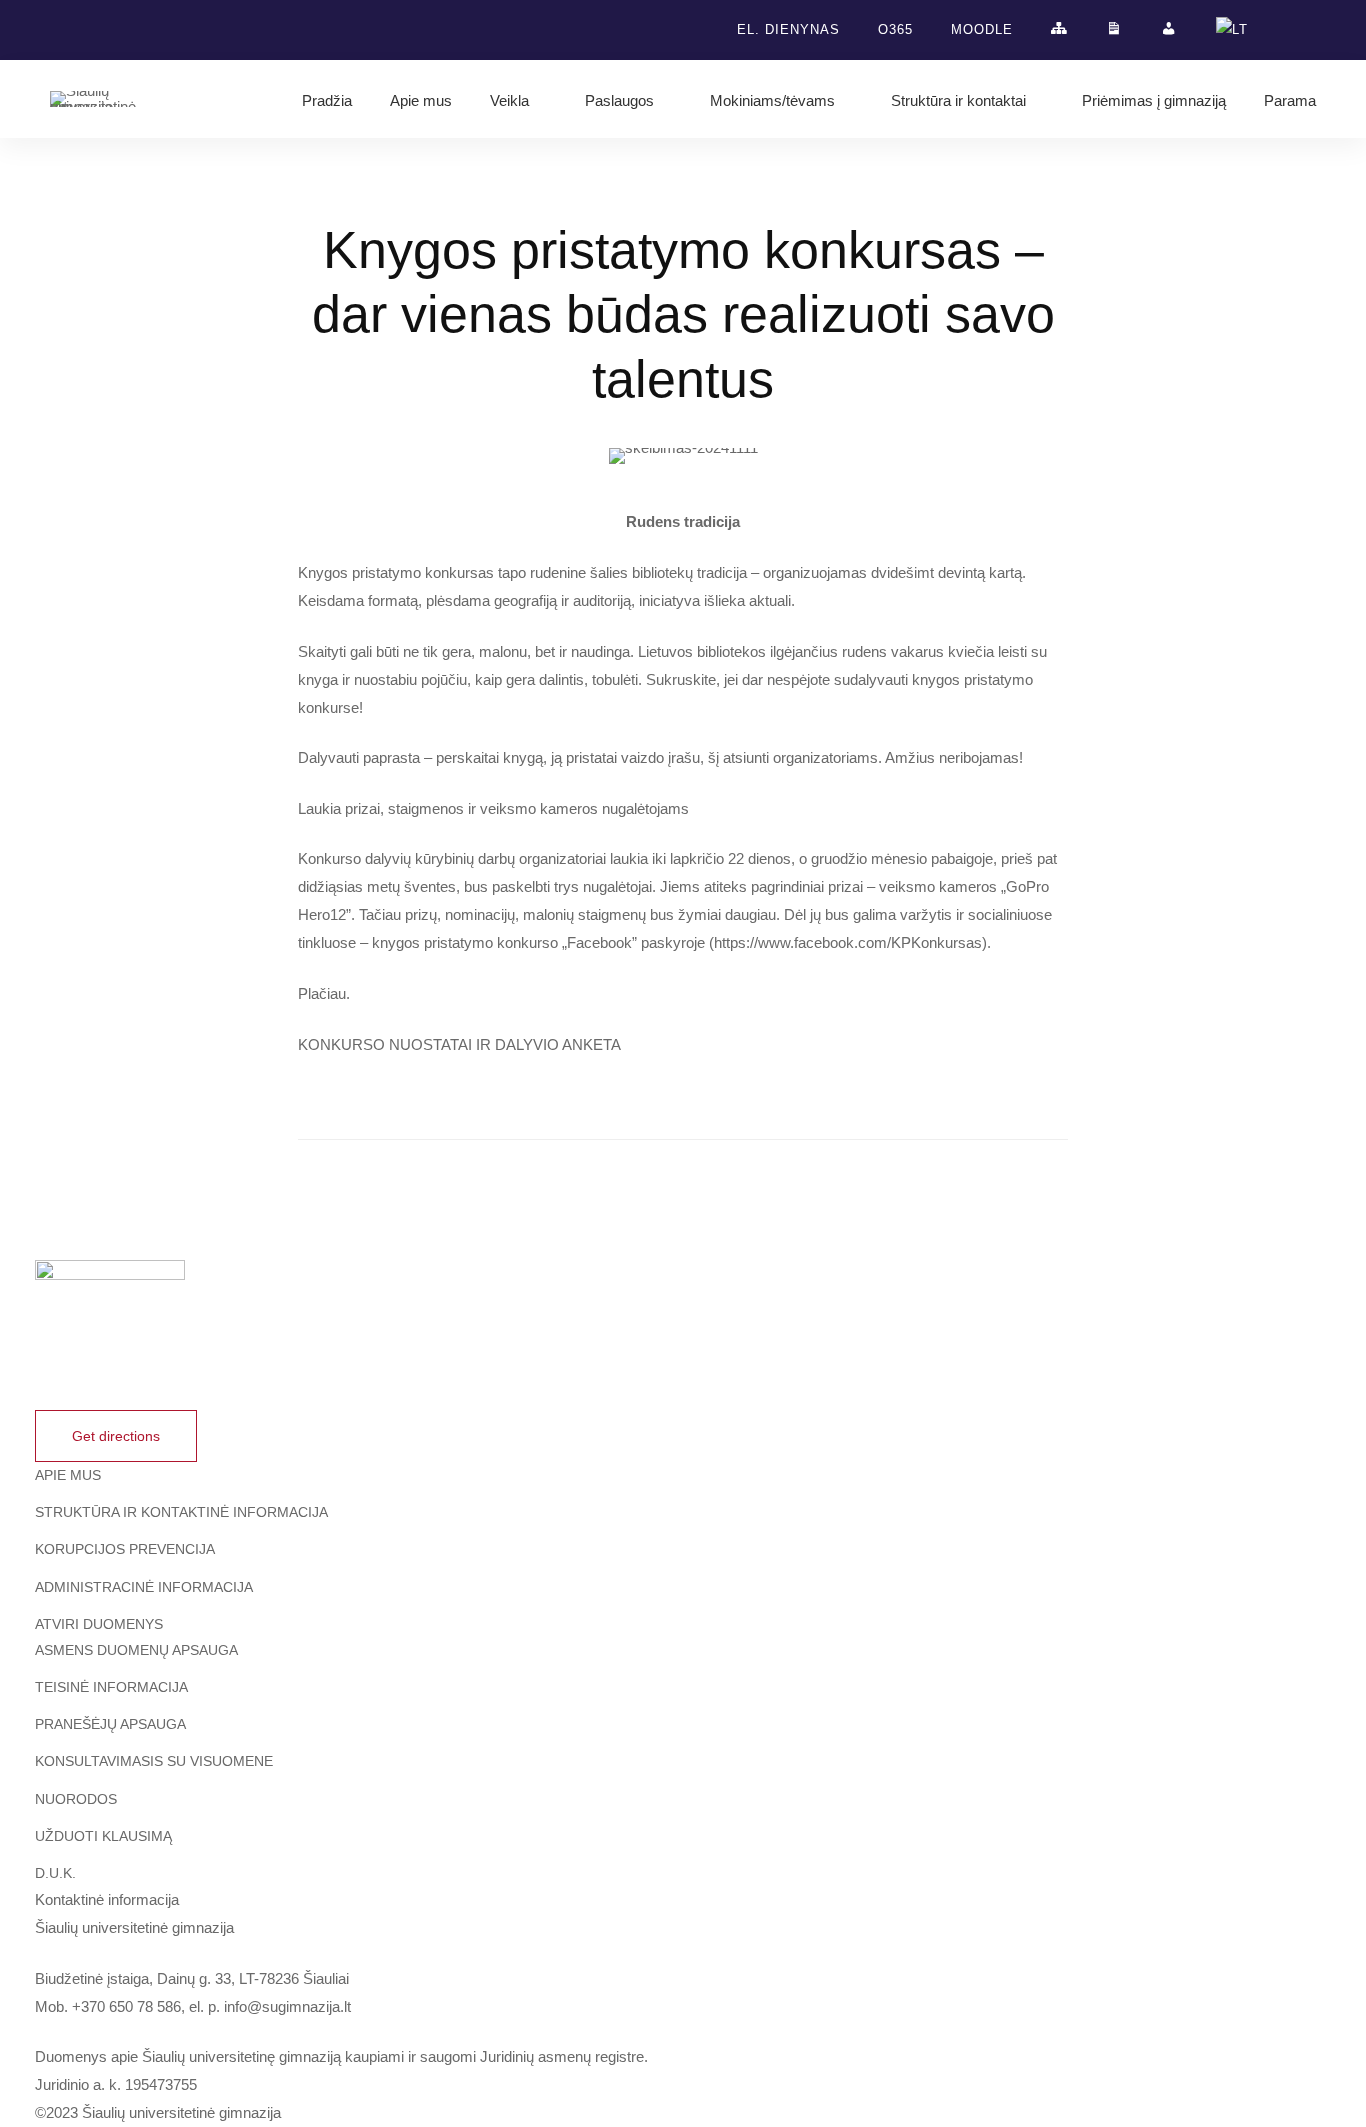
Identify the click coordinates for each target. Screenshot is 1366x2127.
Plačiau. (324, 993)
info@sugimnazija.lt (287, 2006)
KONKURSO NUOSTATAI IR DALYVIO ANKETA (459, 1044)
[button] (116, 1436)
